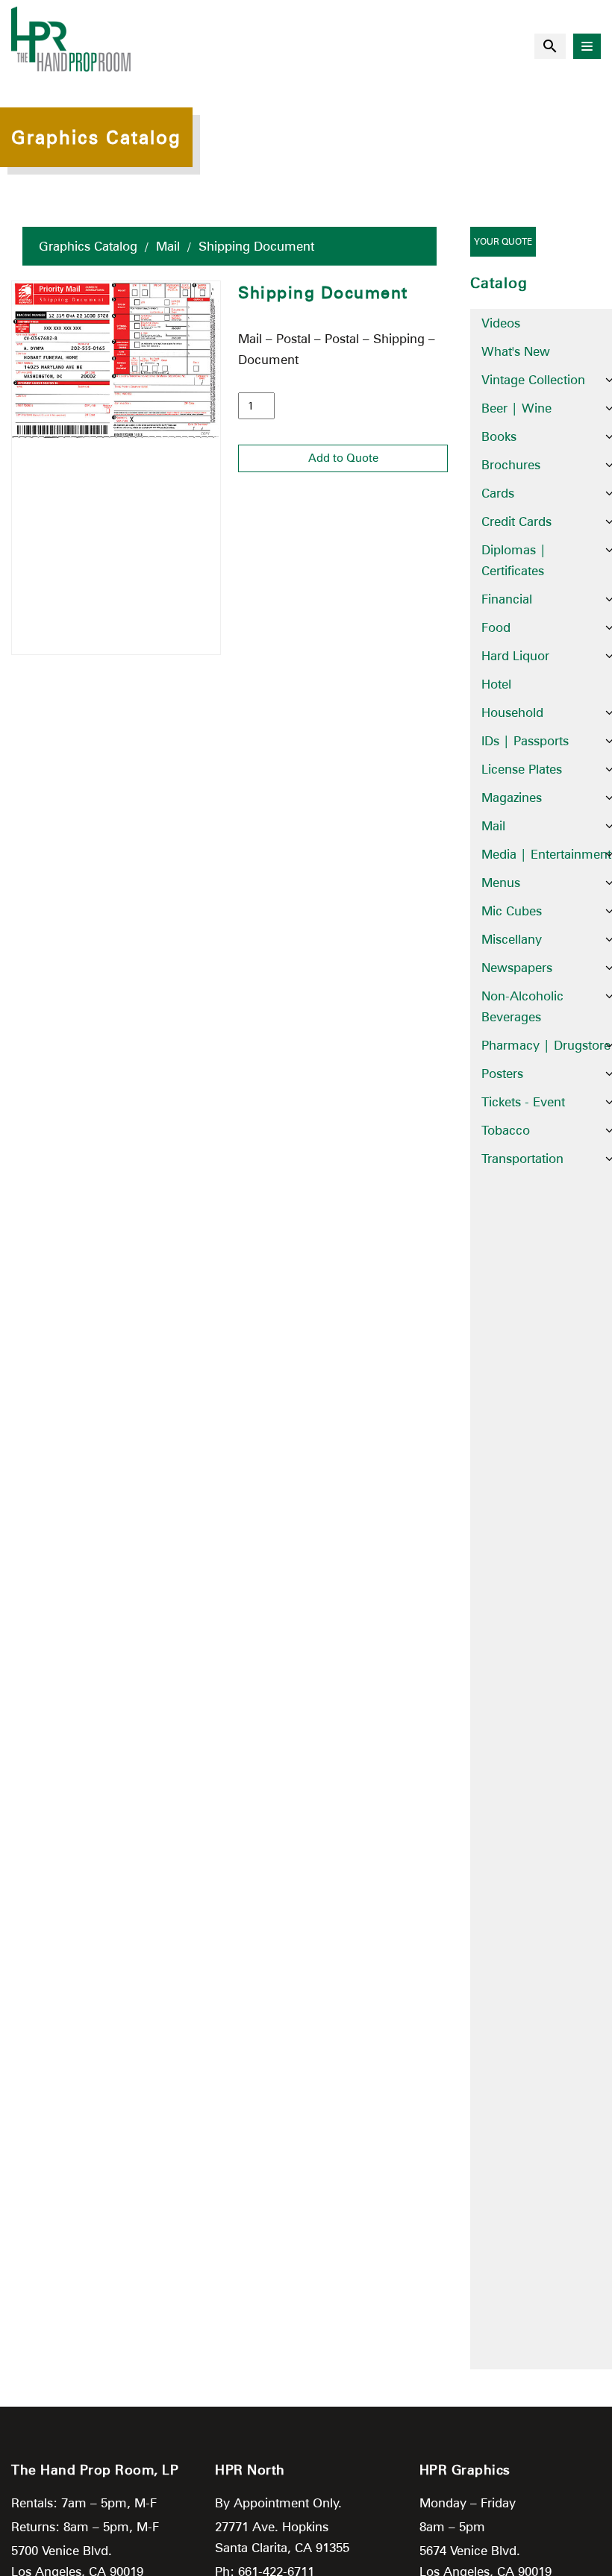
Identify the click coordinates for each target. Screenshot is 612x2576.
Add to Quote (343, 458)
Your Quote (503, 241)
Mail (168, 246)
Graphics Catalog (88, 246)
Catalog (499, 283)
